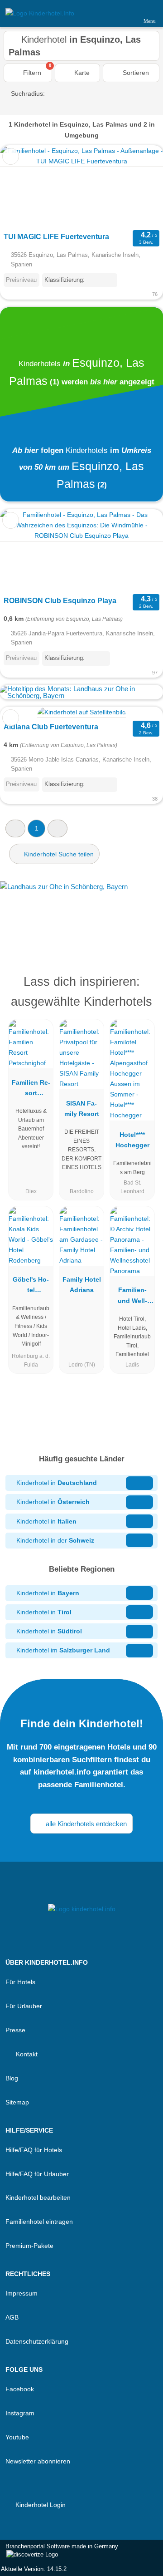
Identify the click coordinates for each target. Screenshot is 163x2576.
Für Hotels (20, 1982)
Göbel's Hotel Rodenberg (31, 1287)
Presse (15, 2030)
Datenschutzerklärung (37, 2341)
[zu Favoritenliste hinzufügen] (11, 156)
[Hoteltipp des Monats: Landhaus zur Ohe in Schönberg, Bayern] (81, 696)
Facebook (20, 2389)
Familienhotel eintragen (39, 2222)
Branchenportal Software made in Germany (59, 2551)
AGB (12, 2317)
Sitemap (17, 2102)
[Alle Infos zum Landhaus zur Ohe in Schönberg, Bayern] (81, 911)
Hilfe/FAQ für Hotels (34, 2150)
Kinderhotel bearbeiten (38, 2197)
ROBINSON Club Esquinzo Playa (60, 601)
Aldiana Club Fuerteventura (51, 727)
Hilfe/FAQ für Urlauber (37, 2174)
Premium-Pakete (29, 2246)
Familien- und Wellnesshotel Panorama (132, 1297)
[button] (15, 828)
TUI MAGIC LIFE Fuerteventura (56, 237)
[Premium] (144, 984)
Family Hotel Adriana (82, 1285)
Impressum (22, 2293)
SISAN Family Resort (82, 1109)
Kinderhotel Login (40, 2505)
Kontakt (26, 2054)
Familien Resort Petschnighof (31, 1090)
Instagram (20, 2413)
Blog (12, 2078)
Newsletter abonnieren (38, 2461)
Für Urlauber (24, 2006)
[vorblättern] (140, 187)
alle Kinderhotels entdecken (85, 1824)
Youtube (17, 2437)
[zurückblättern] (23, 187)
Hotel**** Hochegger (132, 1140)
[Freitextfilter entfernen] (122, 13)
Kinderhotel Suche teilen (58, 854)
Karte (81, 73)
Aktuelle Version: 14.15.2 (34, 2569)
